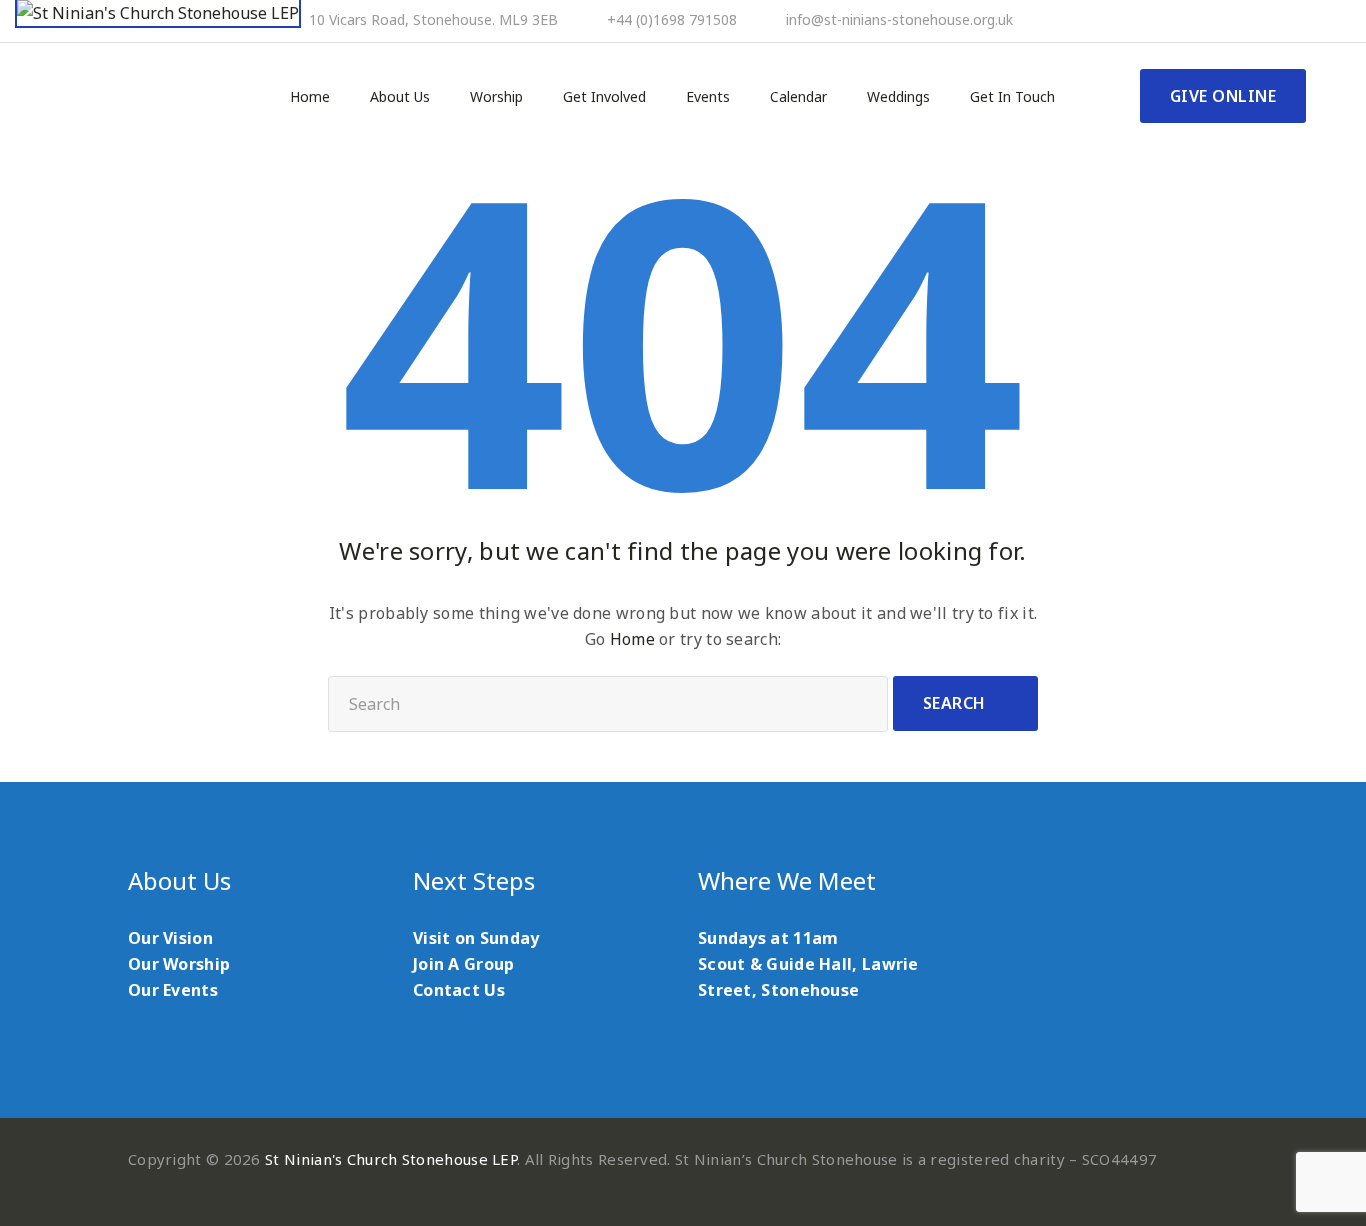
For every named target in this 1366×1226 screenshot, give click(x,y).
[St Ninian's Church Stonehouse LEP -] (158, 14)
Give (1223, 96)
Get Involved (604, 97)
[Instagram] (1300, 21)
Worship (496, 97)
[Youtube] (1273, 21)
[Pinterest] (1246, 21)
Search (954, 703)
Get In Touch (1012, 97)
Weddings (898, 97)
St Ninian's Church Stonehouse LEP (391, 1159)
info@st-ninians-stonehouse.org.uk (899, 20)
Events (708, 97)
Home (310, 97)
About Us (400, 97)
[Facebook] (1219, 21)
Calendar (798, 97)
